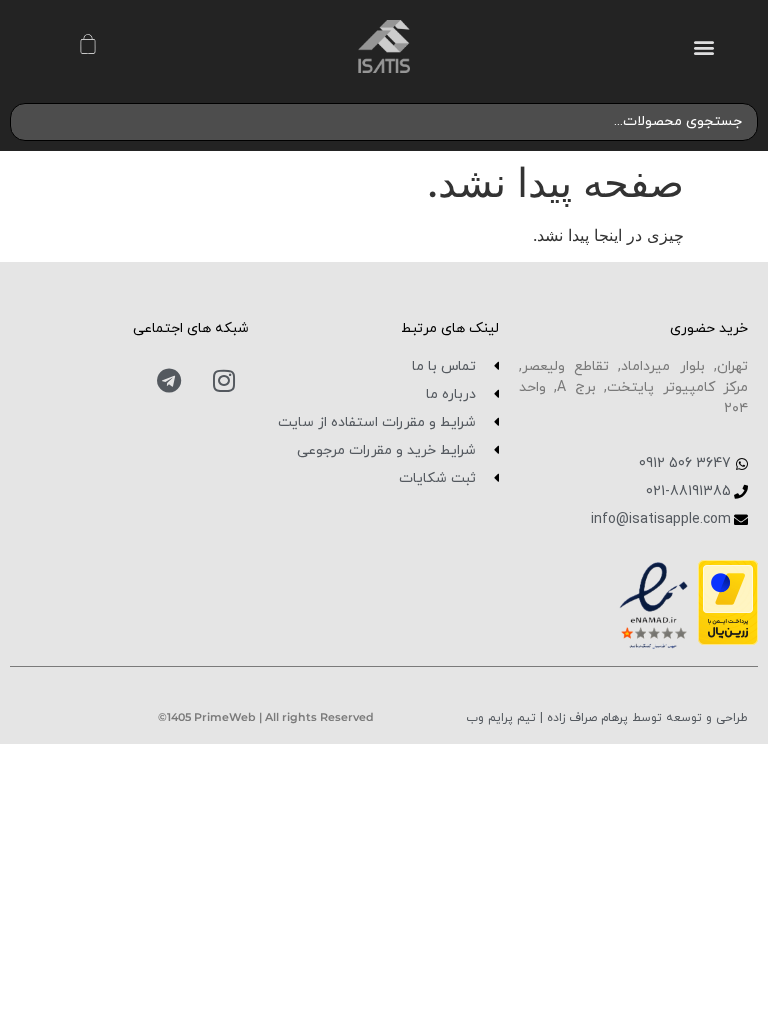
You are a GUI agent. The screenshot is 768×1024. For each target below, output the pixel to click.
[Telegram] (169, 381)
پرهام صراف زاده (585, 718)
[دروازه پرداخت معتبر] (728, 639)
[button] (704, 46)
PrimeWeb (225, 717)
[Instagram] (224, 381)
